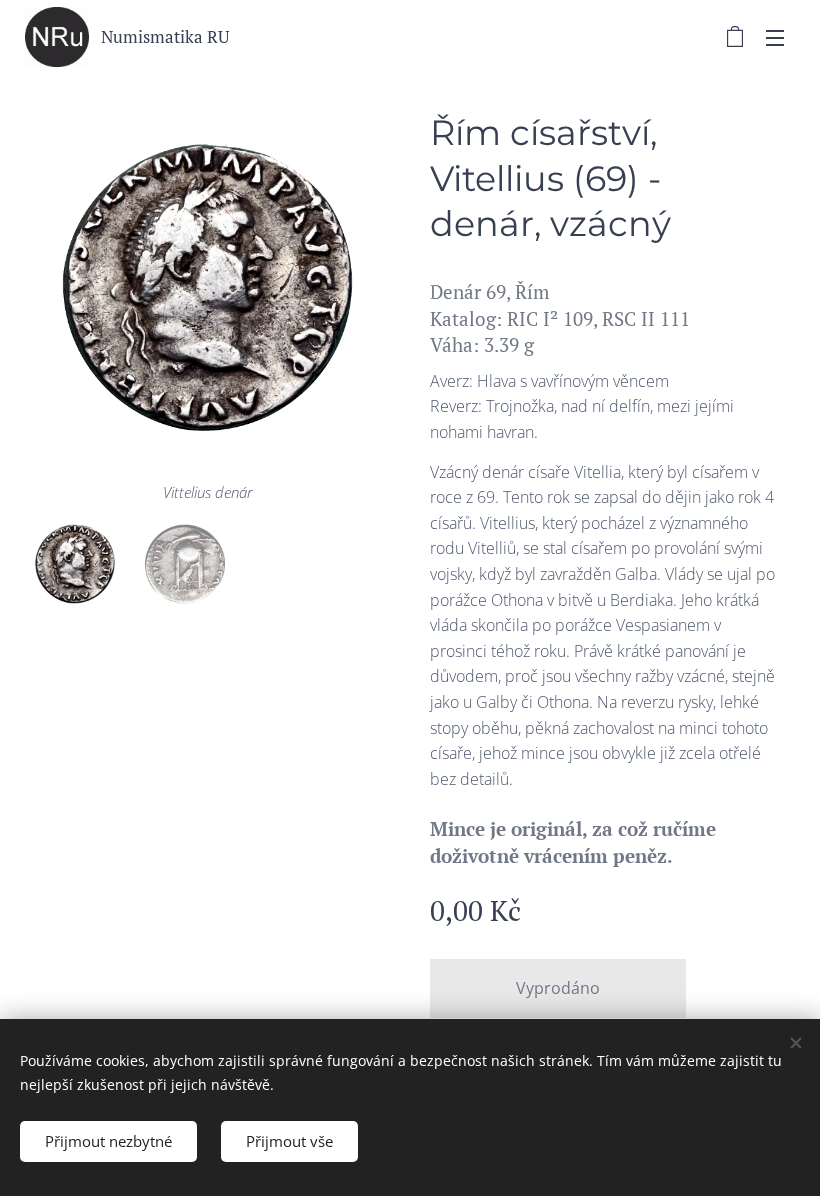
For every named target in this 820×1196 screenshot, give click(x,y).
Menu (775, 37)
